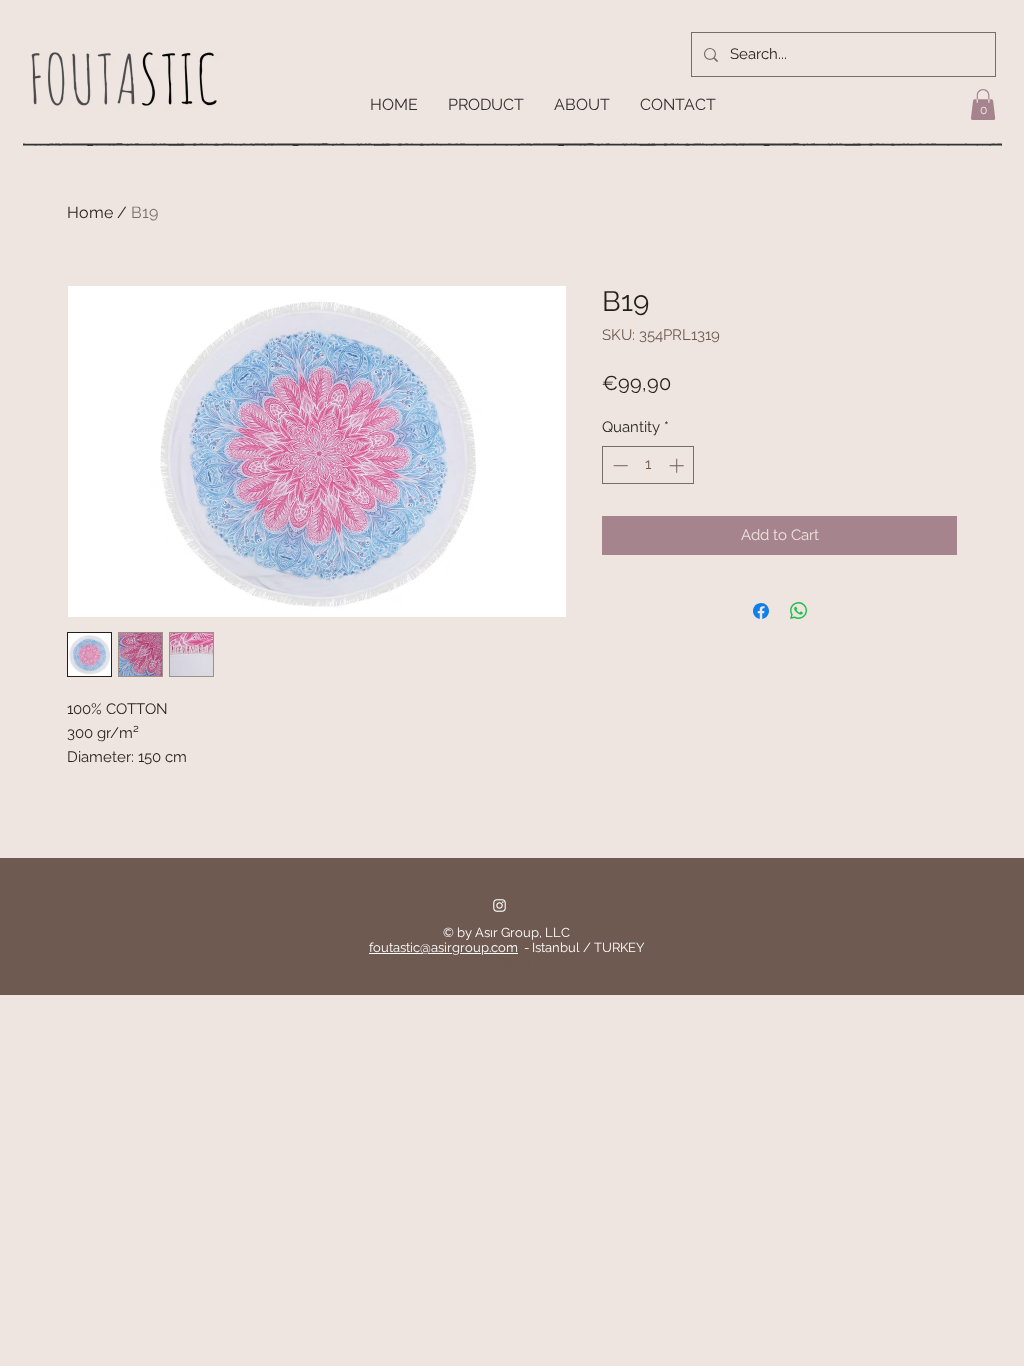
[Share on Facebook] (761, 611)
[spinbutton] (648, 465)
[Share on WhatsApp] (799, 611)
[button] (983, 104)
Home (90, 212)
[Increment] (678, 465)
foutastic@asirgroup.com (443, 947)
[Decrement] (618, 465)
